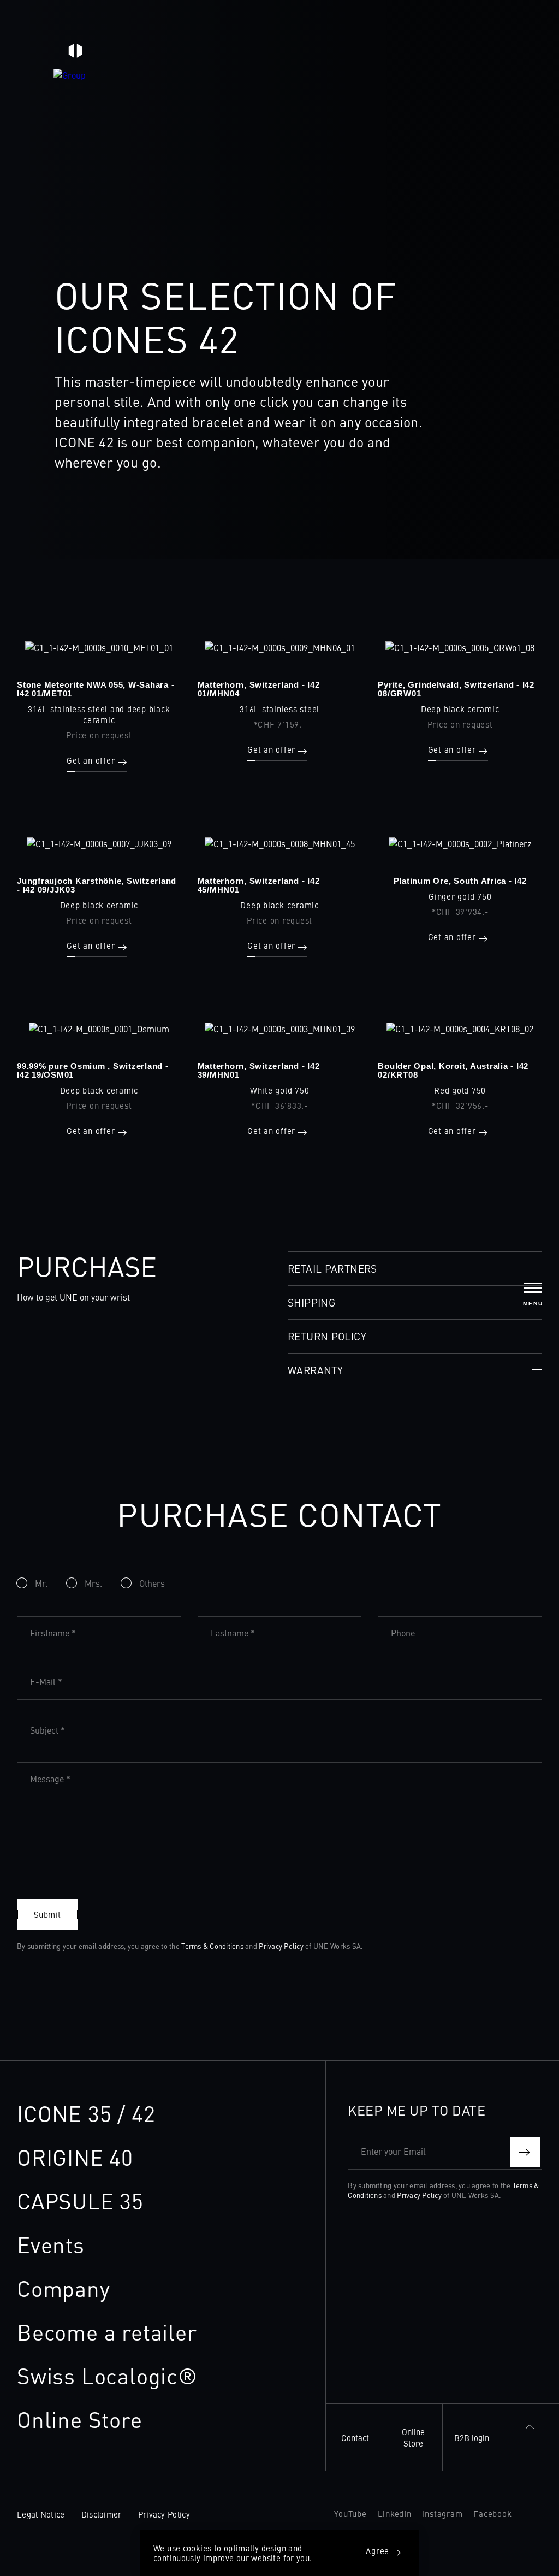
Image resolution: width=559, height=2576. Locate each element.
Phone (403, 1633)
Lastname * (233, 1633)
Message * (50, 1779)
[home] (75, 56)
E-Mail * (46, 1681)
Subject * (47, 1730)
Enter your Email (393, 2151)
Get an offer (91, 761)
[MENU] (533, 1288)
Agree (377, 2551)
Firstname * (53, 1633)
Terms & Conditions (212, 1946)
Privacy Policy (281, 1946)
